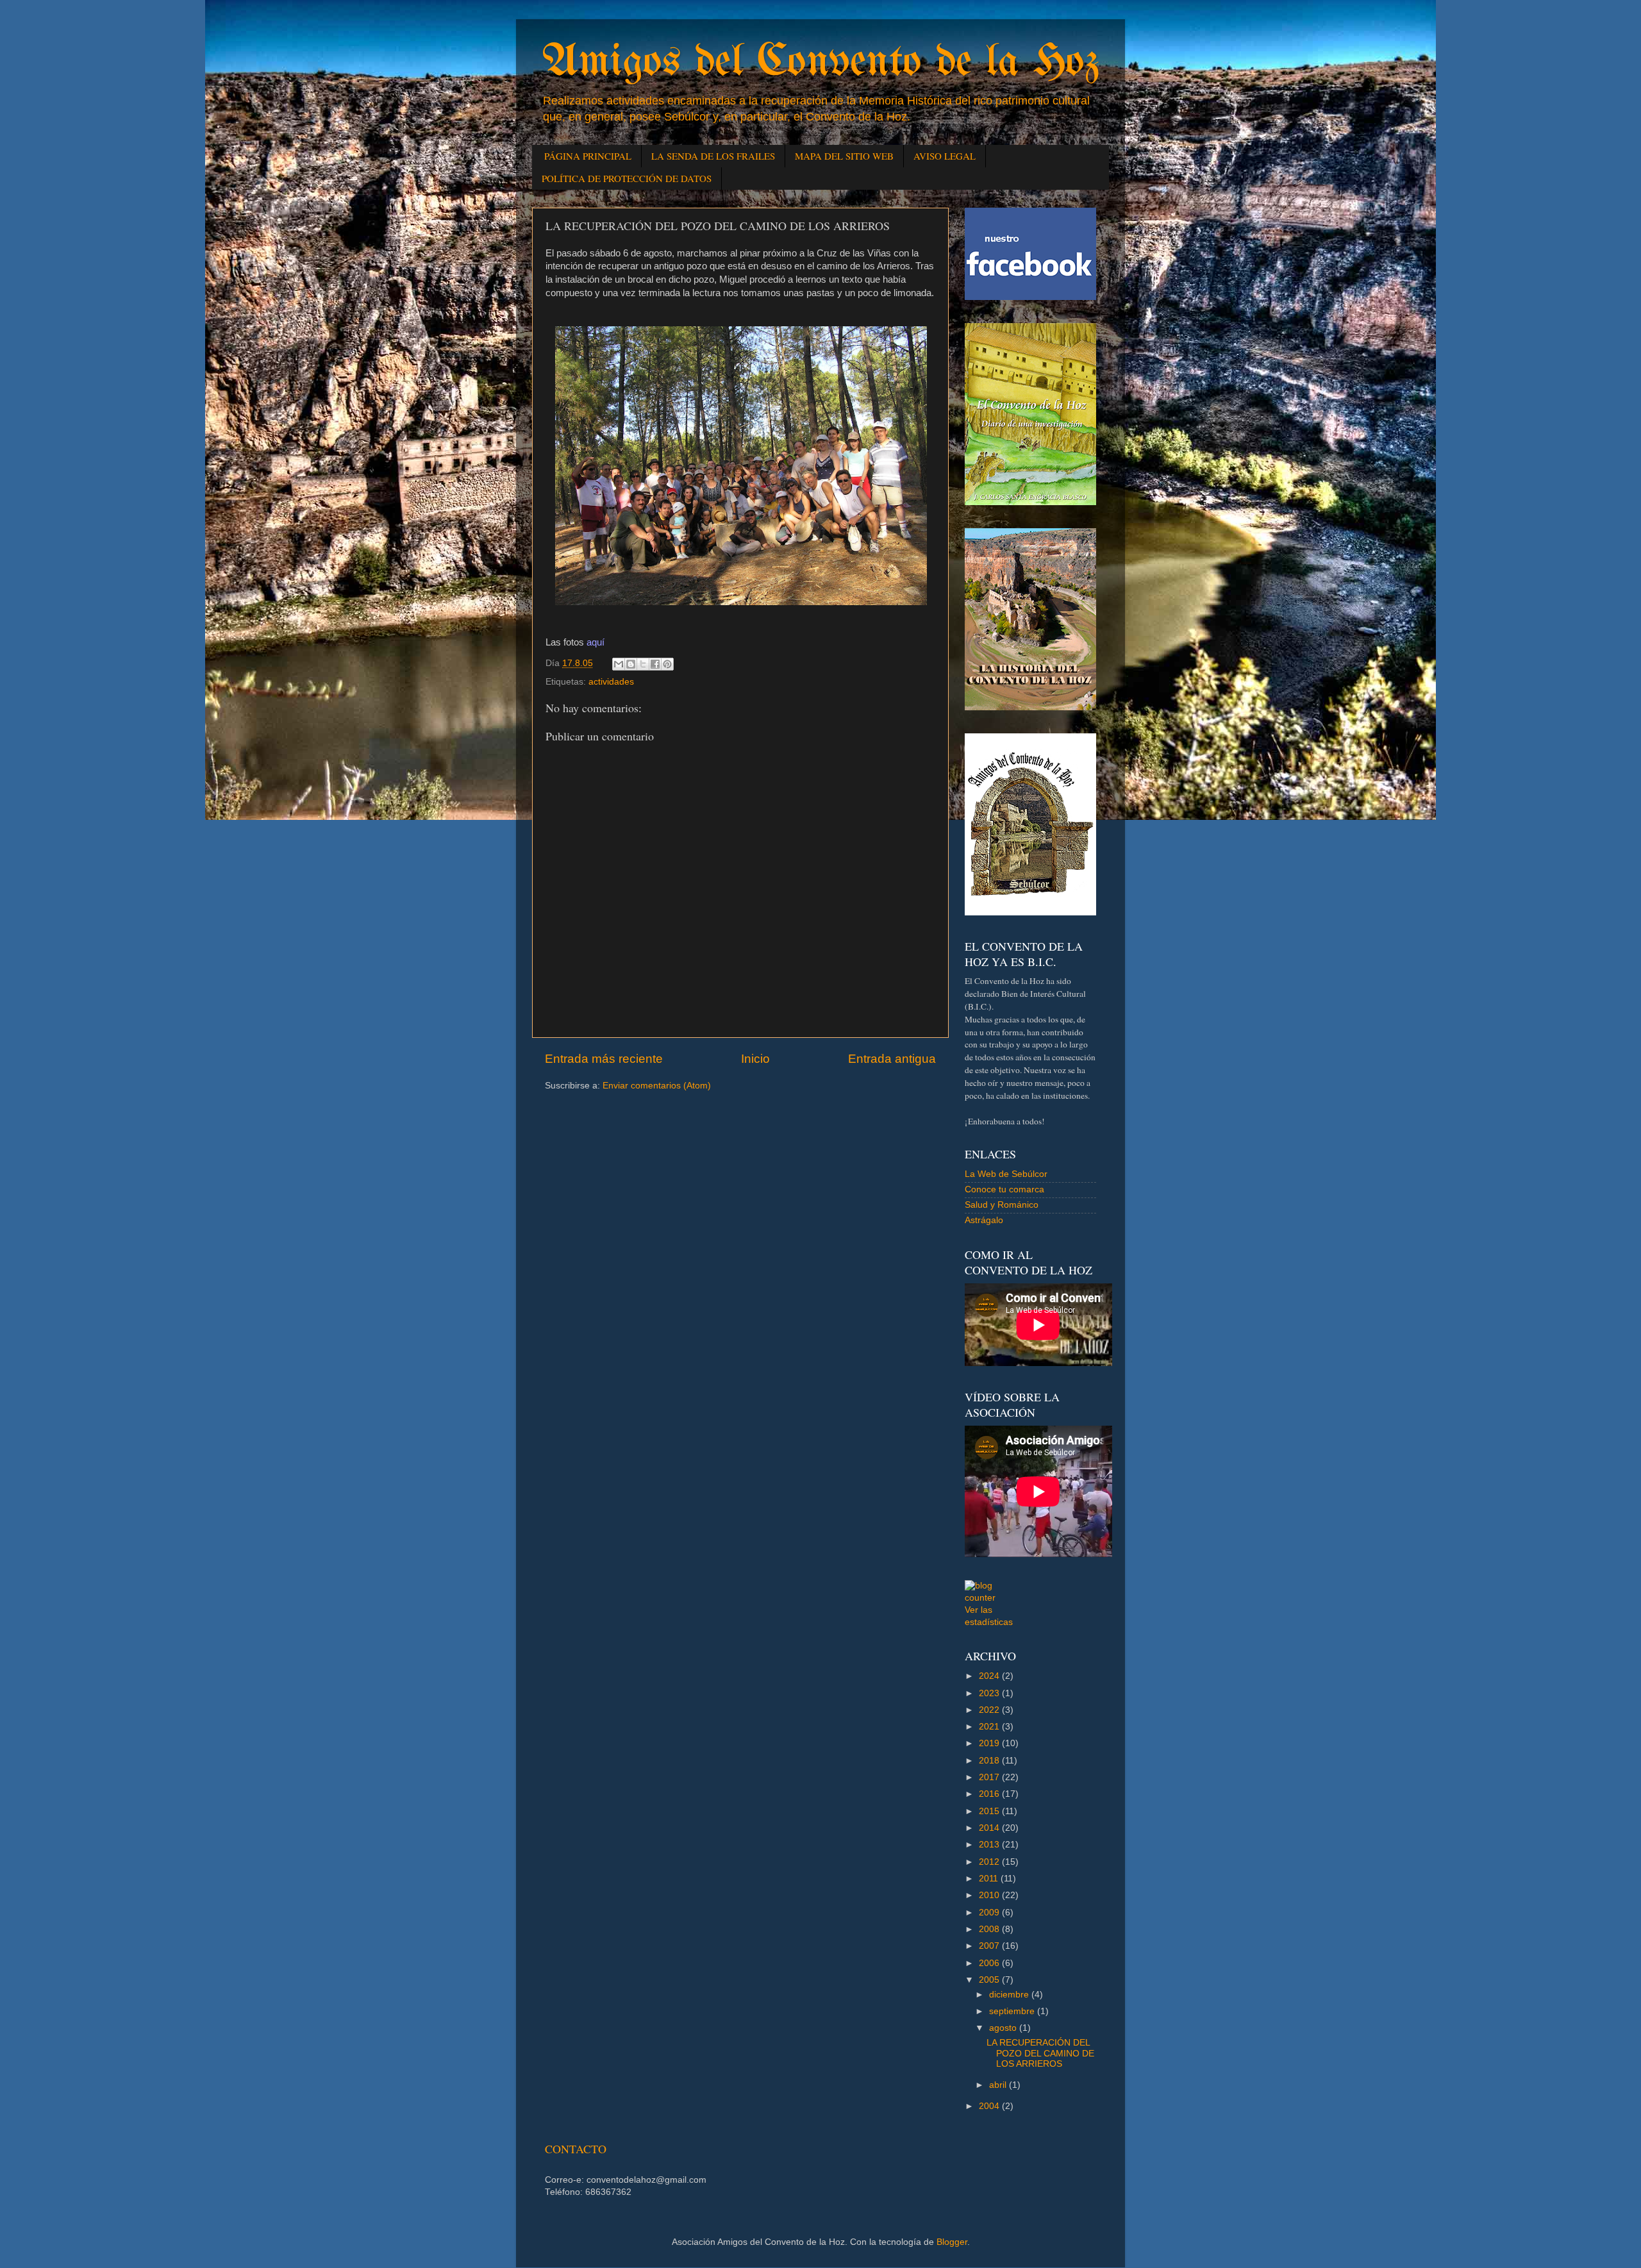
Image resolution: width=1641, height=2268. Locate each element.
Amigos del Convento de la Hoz (820, 63)
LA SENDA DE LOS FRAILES (713, 156)
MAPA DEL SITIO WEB (844, 156)
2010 (990, 1895)
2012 (990, 1862)
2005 (990, 1980)
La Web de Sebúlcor (1006, 1174)
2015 (990, 1811)
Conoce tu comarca (1004, 1189)
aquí (596, 642)
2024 (990, 1676)
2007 (990, 1946)
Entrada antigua (892, 1059)
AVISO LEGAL (945, 156)
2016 (990, 1794)
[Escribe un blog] (631, 664)
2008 (990, 1929)
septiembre (1013, 2011)
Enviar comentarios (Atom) (657, 1086)
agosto (1004, 2028)
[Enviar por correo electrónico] (619, 664)
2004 (990, 2106)
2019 (990, 1743)
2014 (990, 1828)
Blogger (952, 2242)
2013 (990, 1845)
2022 (990, 1710)
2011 (990, 1879)
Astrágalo (984, 1220)
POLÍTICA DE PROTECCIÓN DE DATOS (627, 178)
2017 (990, 1777)
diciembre (1010, 1995)
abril (999, 2085)
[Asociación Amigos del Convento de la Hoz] (1030, 913)
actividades (611, 682)
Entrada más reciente (604, 1059)
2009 (990, 1913)
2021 (990, 1727)
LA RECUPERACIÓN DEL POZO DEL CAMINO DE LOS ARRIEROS (1040, 2053)
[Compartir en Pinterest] (667, 664)
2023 (990, 1693)
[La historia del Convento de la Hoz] (1030, 707)
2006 (990, 1963)
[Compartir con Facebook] (655, 664)
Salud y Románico (1002, 1205)
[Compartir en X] (643, 664)
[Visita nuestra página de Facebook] (1030, 297)
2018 (990, 1761)
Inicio (755, 1059)
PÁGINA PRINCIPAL (588, 156)
